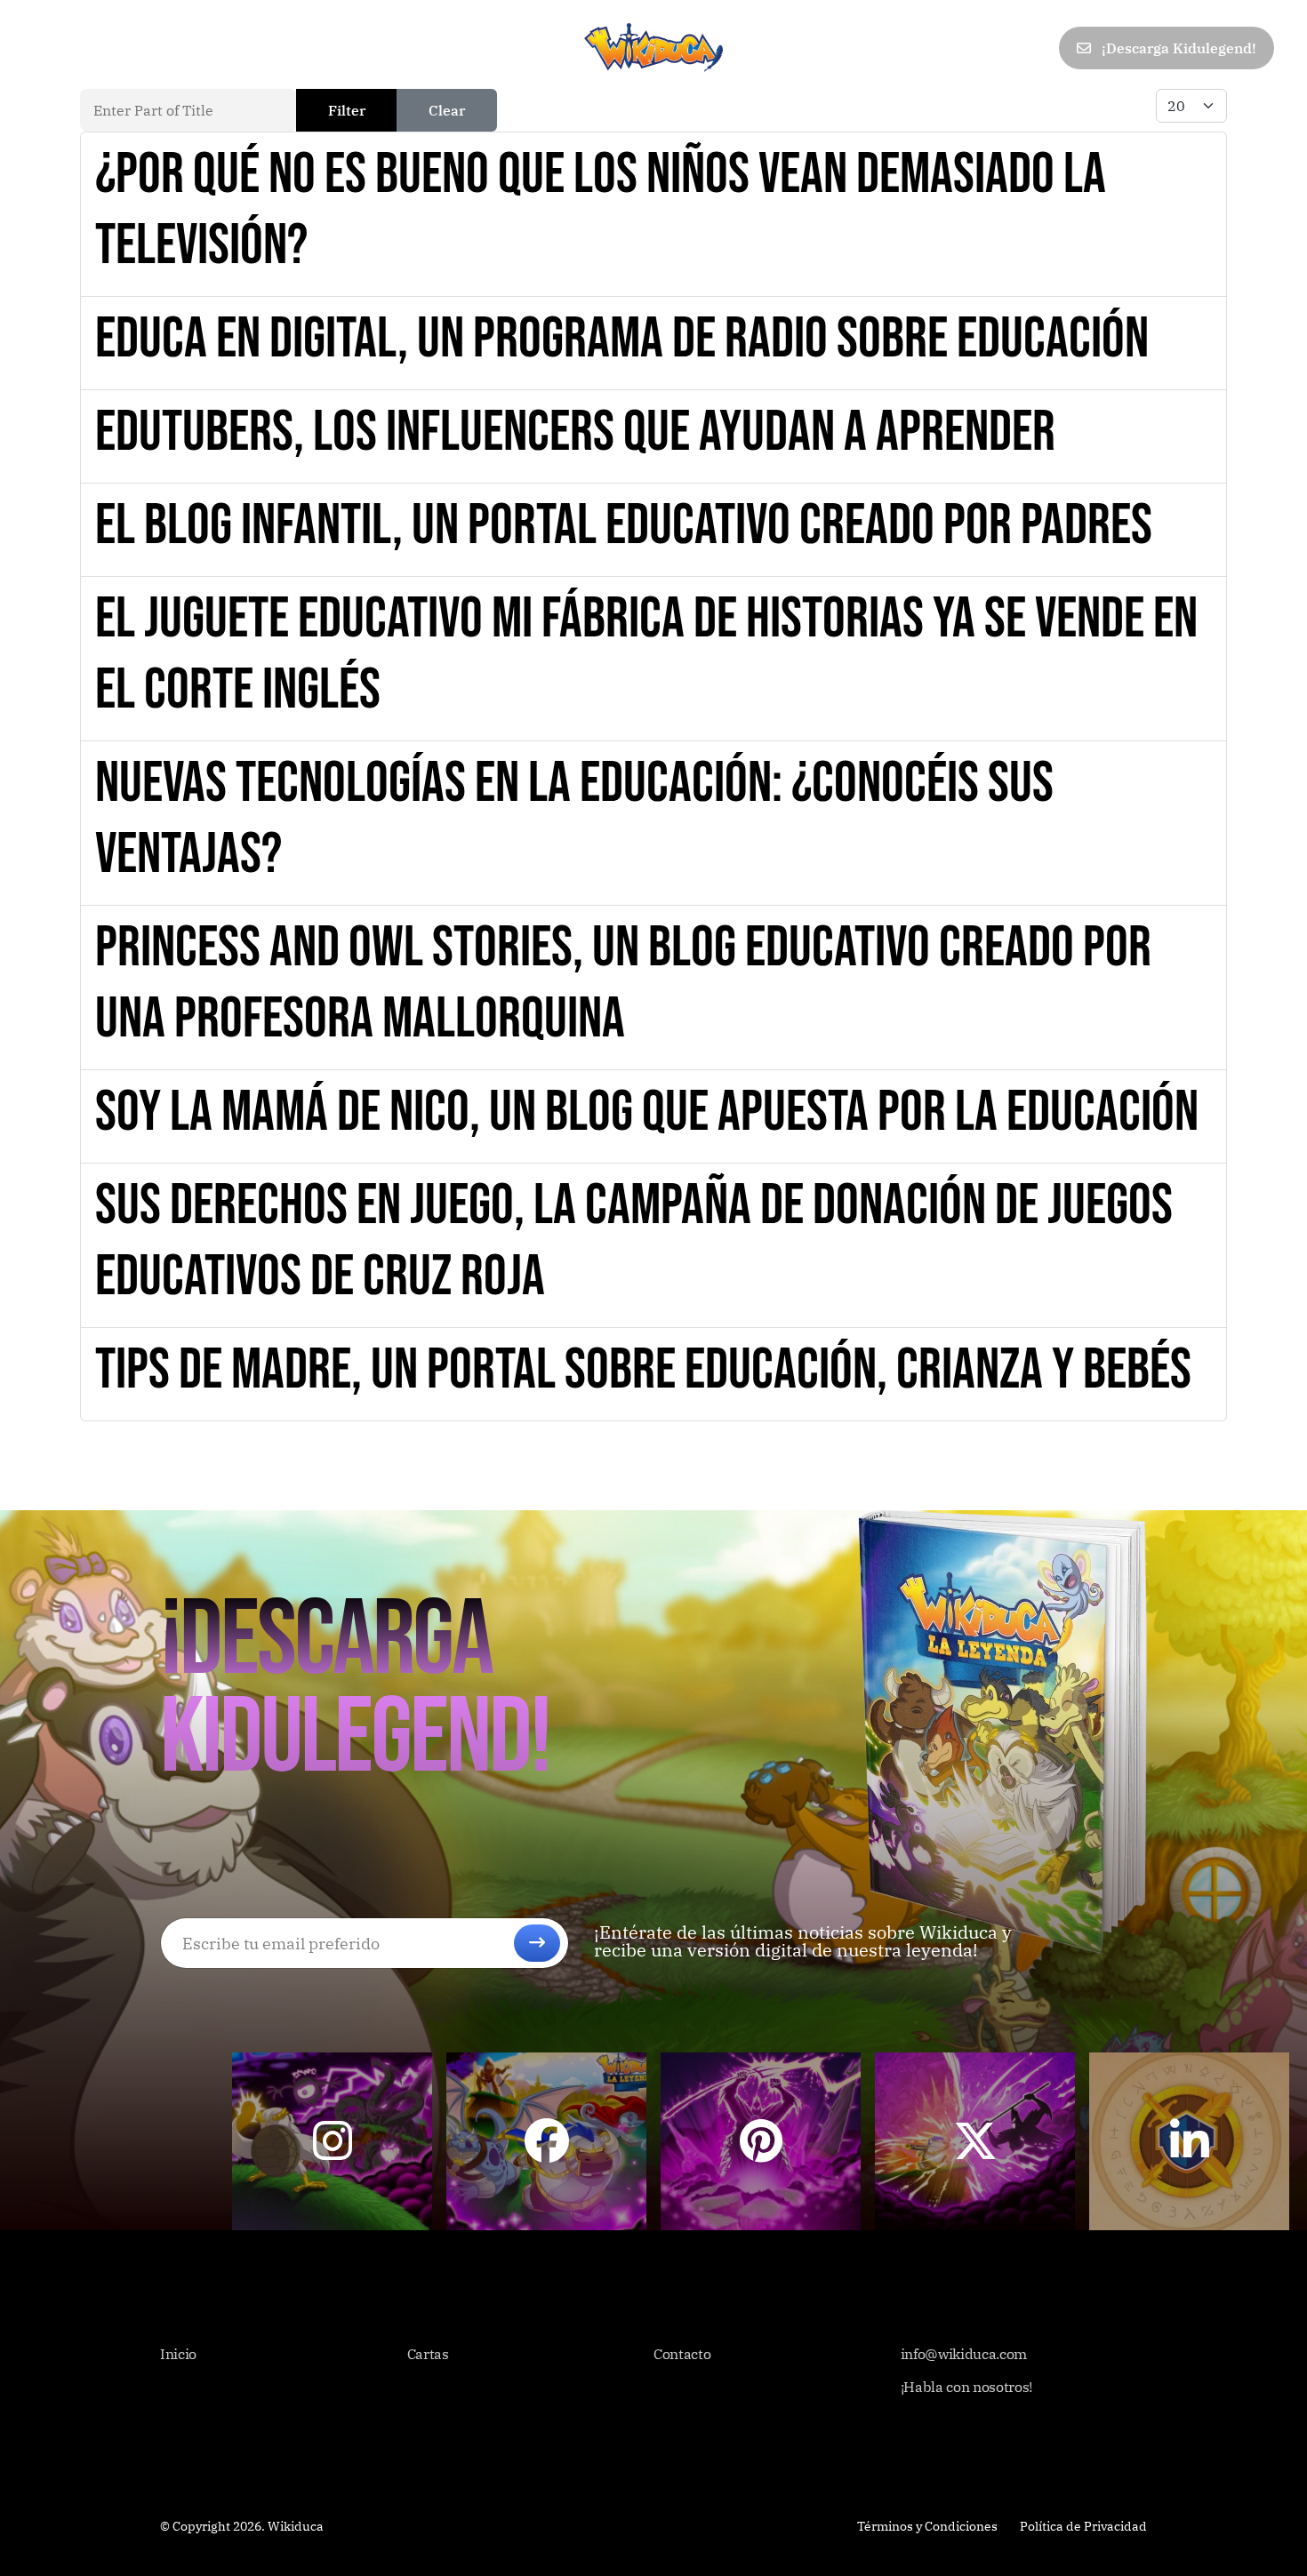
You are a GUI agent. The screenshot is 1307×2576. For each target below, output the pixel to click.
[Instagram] (1034, 48)
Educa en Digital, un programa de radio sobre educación (622, 339)
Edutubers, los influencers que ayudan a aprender (575, 432)
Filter (347, 110)
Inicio (55, 48)
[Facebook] (878, 48)
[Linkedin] (995, 48)
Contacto (368, 48)
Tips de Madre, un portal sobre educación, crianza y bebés (643, 1370)
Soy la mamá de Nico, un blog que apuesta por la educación (647, 1112)
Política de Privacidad (1083, 2526)
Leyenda (213, 48)
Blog (289, 48)
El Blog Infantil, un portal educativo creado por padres (624, 526)
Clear (447, 110)
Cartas (129, 48)
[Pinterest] (955, 48)
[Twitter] (917, 48)
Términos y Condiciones (927, 2526)
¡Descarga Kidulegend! (1177, 48)
